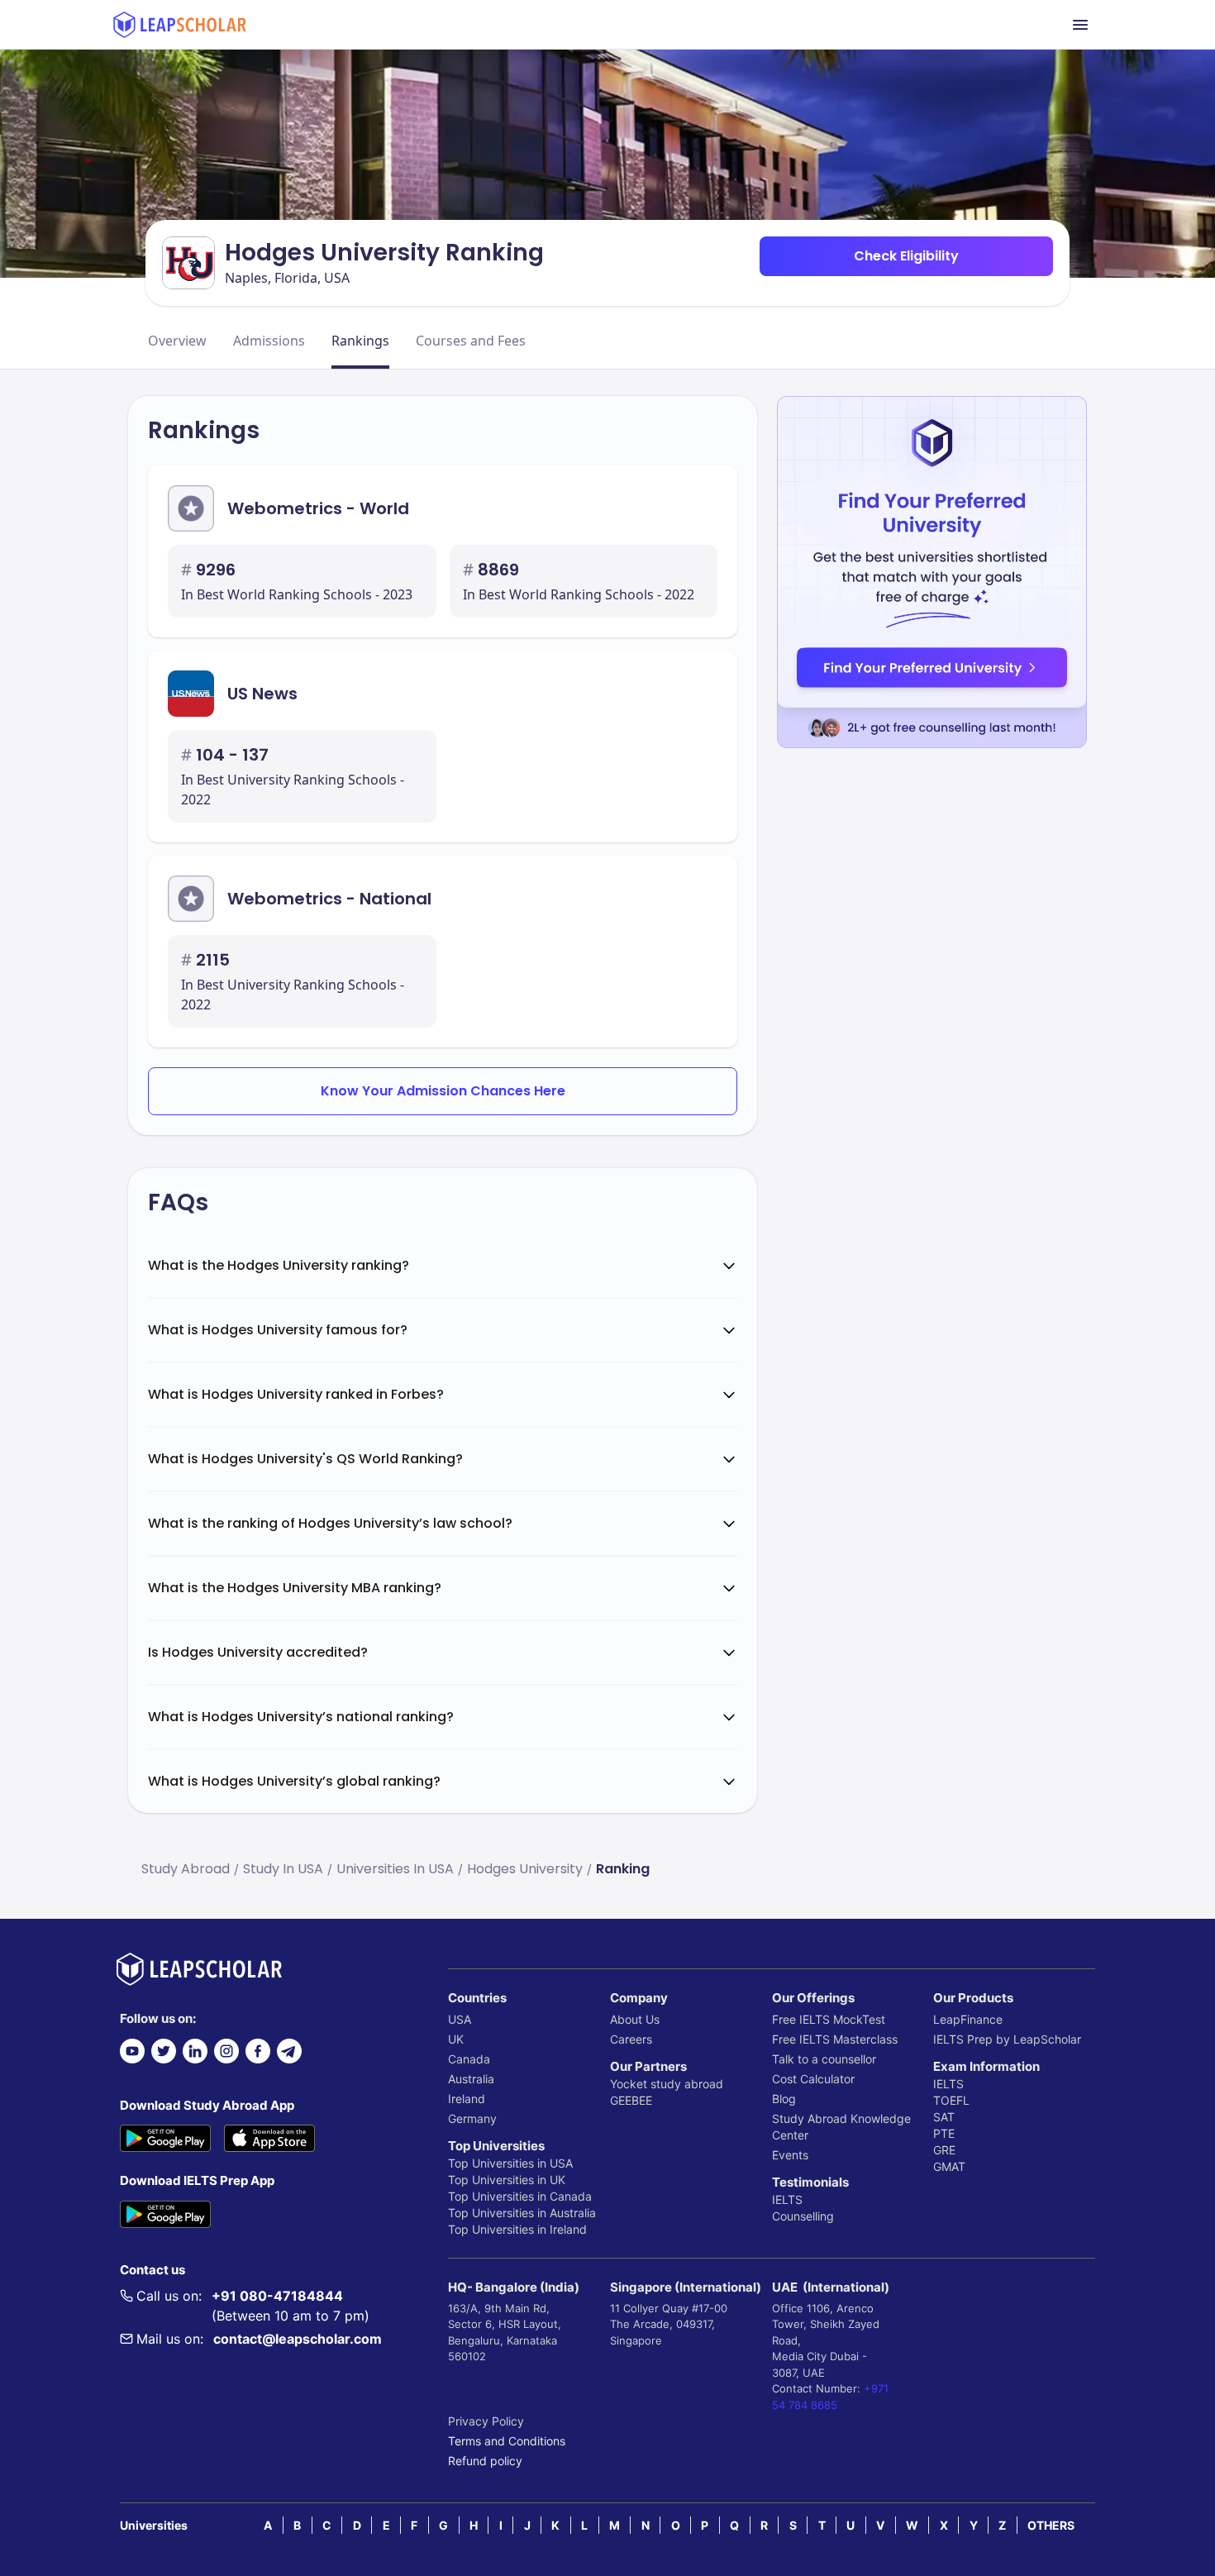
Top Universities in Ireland (517, 2229)
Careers (631, 2039)
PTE (944, 2133)
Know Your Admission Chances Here (443, 1091)
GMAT (949, 2166)
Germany (472, 2118)
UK (456, 2039)
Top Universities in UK (507, 2180)
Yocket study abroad (667, 2084)
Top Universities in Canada (520, 2196)
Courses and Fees (471, 341)
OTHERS (1051, 2525)
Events (790, 2155)
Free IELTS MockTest (829, 2019)
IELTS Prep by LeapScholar (1007, 2039)
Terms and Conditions (507, 2441)
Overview (177, 341)
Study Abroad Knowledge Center (841, 2127)
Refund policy (485, 2461)
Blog (784, 2099)
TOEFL (951, 2100)
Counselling (803, 2216)
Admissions (269, 341)
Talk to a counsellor (824, 2059)
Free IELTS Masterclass (835, 2039)
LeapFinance (968, 2019)
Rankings (360, 341)
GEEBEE (631, 2100)
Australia (471, 2079)
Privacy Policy (486, 2421)
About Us (635, 2019)
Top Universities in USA (510, 2163)
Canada (469, 2059)
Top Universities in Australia (522, 2213)
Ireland (467, 2099)
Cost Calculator (813, 2079)
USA (460, 2019)
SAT (944, 2117)
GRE (944, 2150)
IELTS (787, 2199)
